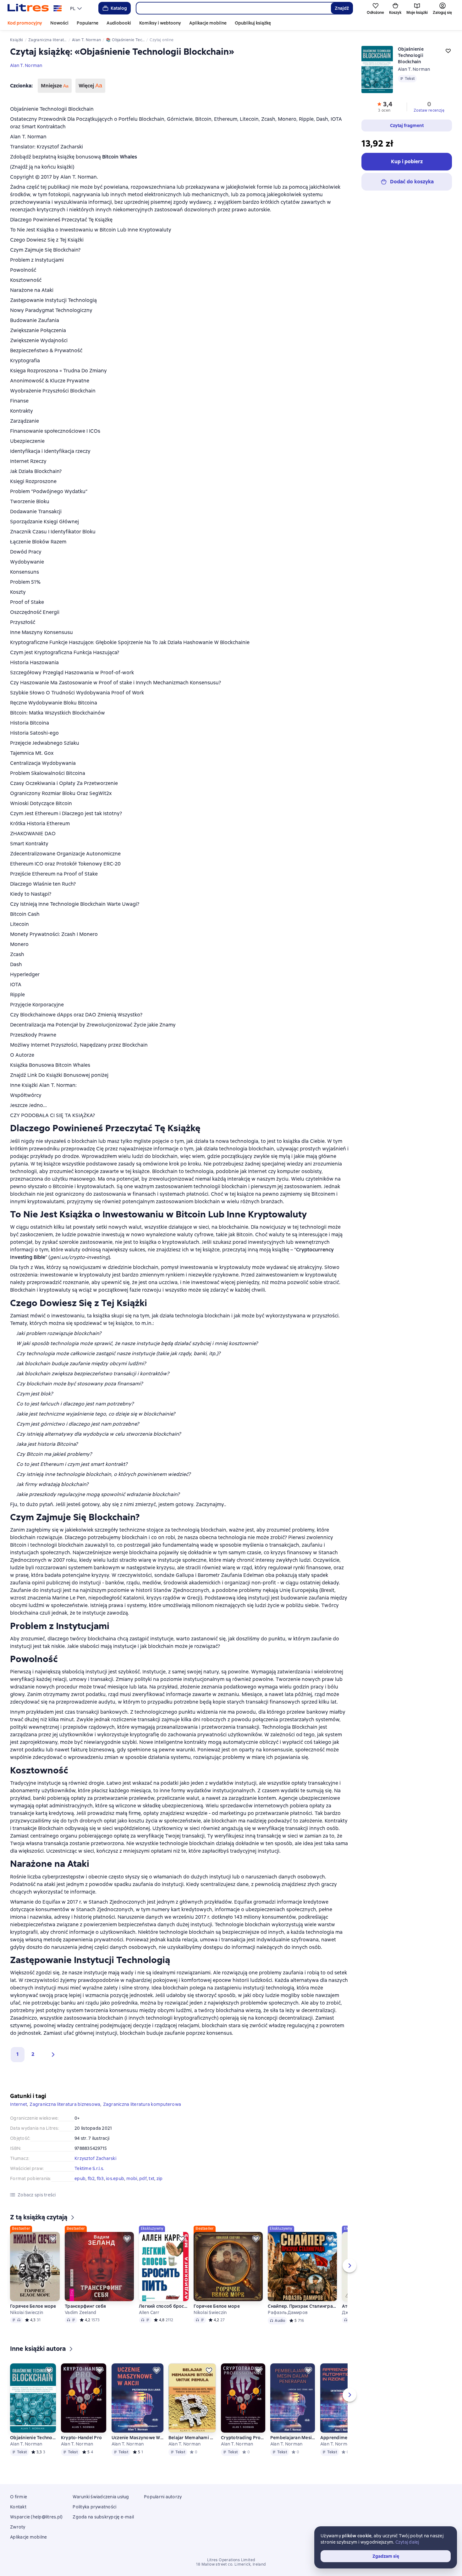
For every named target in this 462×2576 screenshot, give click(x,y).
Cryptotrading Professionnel (243, 2438)
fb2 (91, 2178)
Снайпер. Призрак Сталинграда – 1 (302, 2306)
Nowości (59, 23)
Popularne (88, 23)
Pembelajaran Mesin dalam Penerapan (293, 2438)
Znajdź (342, 8)
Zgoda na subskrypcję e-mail (103, 2517)
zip (160, 2178)
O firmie (19, 2497)
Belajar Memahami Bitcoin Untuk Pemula (192, 2438)
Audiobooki (119, 23)
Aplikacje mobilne (208, 23)
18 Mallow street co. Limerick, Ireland (231, 2564)
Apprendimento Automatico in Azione (342, 2438)
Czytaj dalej (407, 2542)
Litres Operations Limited (231, 2560)
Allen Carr (149, 2312)
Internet (19, 2104)
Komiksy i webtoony (160, 23)
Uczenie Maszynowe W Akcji (137, 2438)
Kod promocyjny (25, 23)
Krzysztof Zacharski (95, 2158)
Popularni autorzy (163, 2497)
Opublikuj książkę (253, 23)
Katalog (119, 8)
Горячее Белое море (33, 2306)
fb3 (100, 2178)
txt (151, 2178)
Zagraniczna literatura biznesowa (65, 2104)
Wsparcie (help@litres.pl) (36, 2517)
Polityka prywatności (94, 2507)
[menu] (77, 8)
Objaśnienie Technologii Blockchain (33, 2438)
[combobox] (233, 8)
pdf (143, 2178)
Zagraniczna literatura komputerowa (142, 2104)
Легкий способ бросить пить (164, 2306)
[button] (52, 2055)
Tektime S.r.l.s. (89, 2168)
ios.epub (115, 2178)
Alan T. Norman (26, 65)
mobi (132, 2178)
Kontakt (18, 2507)
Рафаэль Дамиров (288, 2312)
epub (80, 2178)
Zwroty (18, 2527)
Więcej (90, 86)
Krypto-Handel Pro (81, 2438)
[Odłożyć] (53, 2239)
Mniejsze (55, 86)
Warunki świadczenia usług (101, 2497)
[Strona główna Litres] (35, 8)
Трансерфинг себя (85, 2306)
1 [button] (18, 2054)
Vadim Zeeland (80, 2312)
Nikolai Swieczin (27, 2312)
